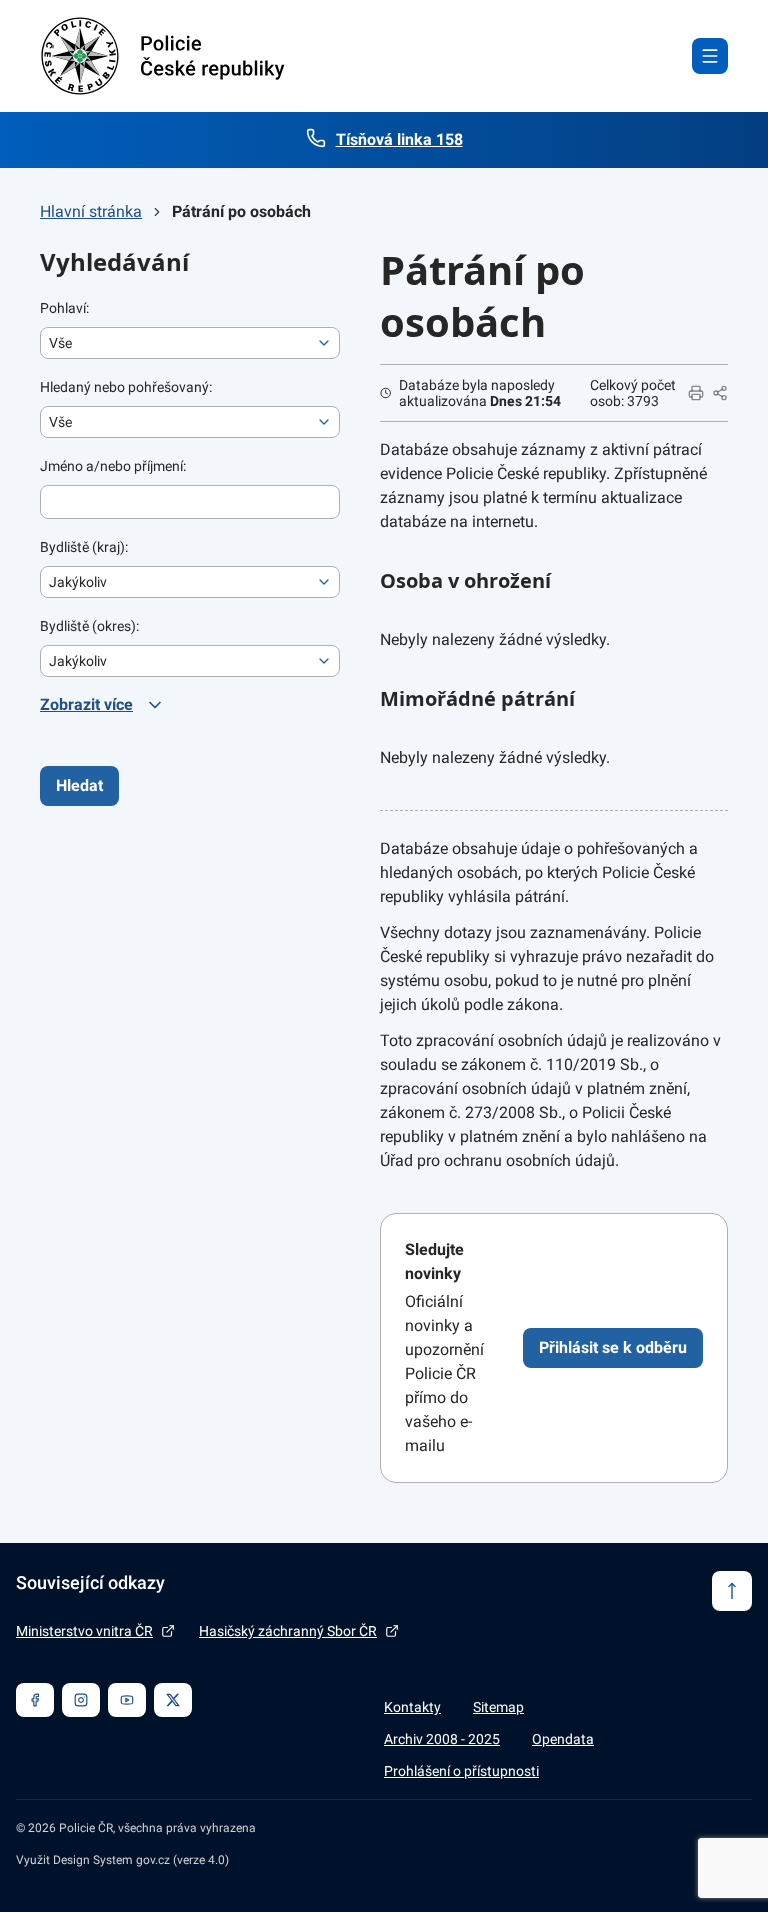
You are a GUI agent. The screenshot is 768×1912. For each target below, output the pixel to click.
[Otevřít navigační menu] (710, 56)
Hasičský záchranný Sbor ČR (288, 1631)
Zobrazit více (86, 704)
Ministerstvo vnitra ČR (84, 1631)
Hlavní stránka (91, 211)
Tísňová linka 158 (399, 139)
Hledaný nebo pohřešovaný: (126, 387)
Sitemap (498, 1707)
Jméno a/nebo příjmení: (113, 466)
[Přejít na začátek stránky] (732, 1591)
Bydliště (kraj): (84, 547)
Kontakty (412, 1707)
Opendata (563, 1739)
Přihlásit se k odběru (613, 1347)
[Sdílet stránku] (720, 393)
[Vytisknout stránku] (696, 393)
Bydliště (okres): (89, 626)
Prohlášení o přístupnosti (461, 1771)
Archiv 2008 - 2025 (442, 1739)
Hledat (79, 785)
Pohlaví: (64, 308)
